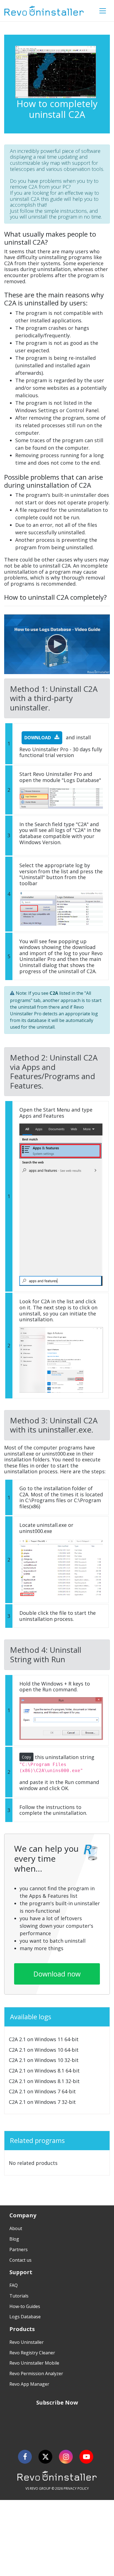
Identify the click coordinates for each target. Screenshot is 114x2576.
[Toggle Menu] (103, 11)
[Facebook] (25, 2457)
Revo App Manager (29, 2384)
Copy (26, 1757)
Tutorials (19, 2296)
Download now (57, 1974)
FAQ (14, 2285)
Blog (14, 2239)
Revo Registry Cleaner (32, 2353)
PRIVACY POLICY (76, 2488)
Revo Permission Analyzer (36, 2373)
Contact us (20, 2260)
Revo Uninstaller (27, 2342)
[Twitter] (45, 2457)
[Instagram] (66, 2457)
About (16, 2228)
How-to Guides (25, 2306)
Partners (19, 2249)
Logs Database (25, 2317)
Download (38, 738)
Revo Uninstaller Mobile (34, 2363)
